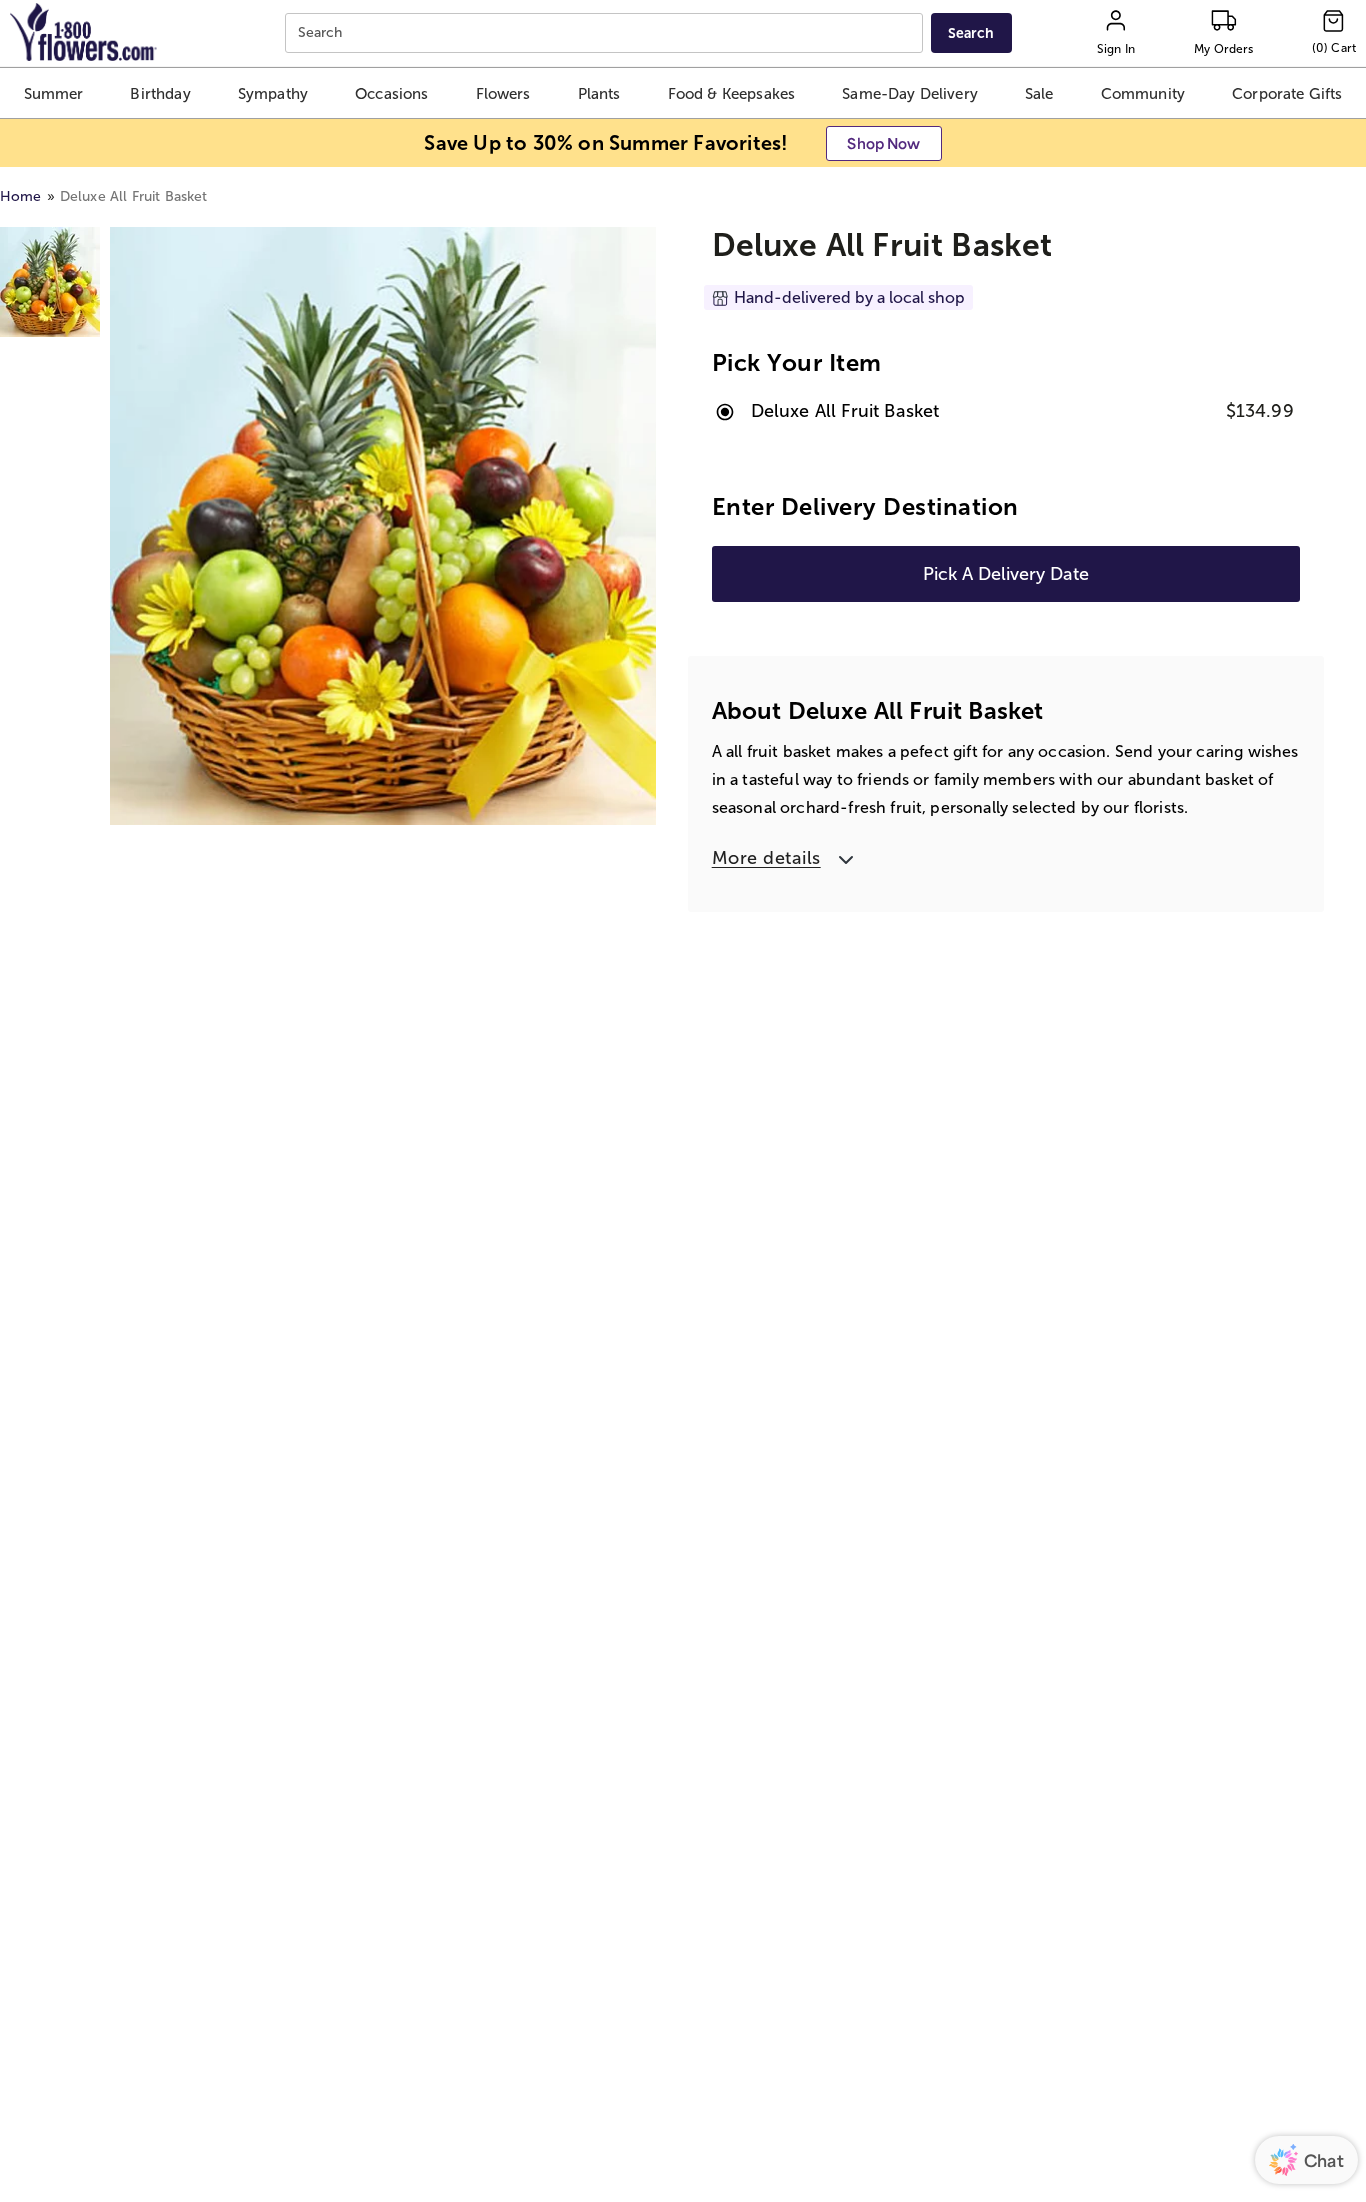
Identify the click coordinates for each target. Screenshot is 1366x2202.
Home (21, 196)
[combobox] (606, 33)
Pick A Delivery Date (1006, 574)
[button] (54, 93)
